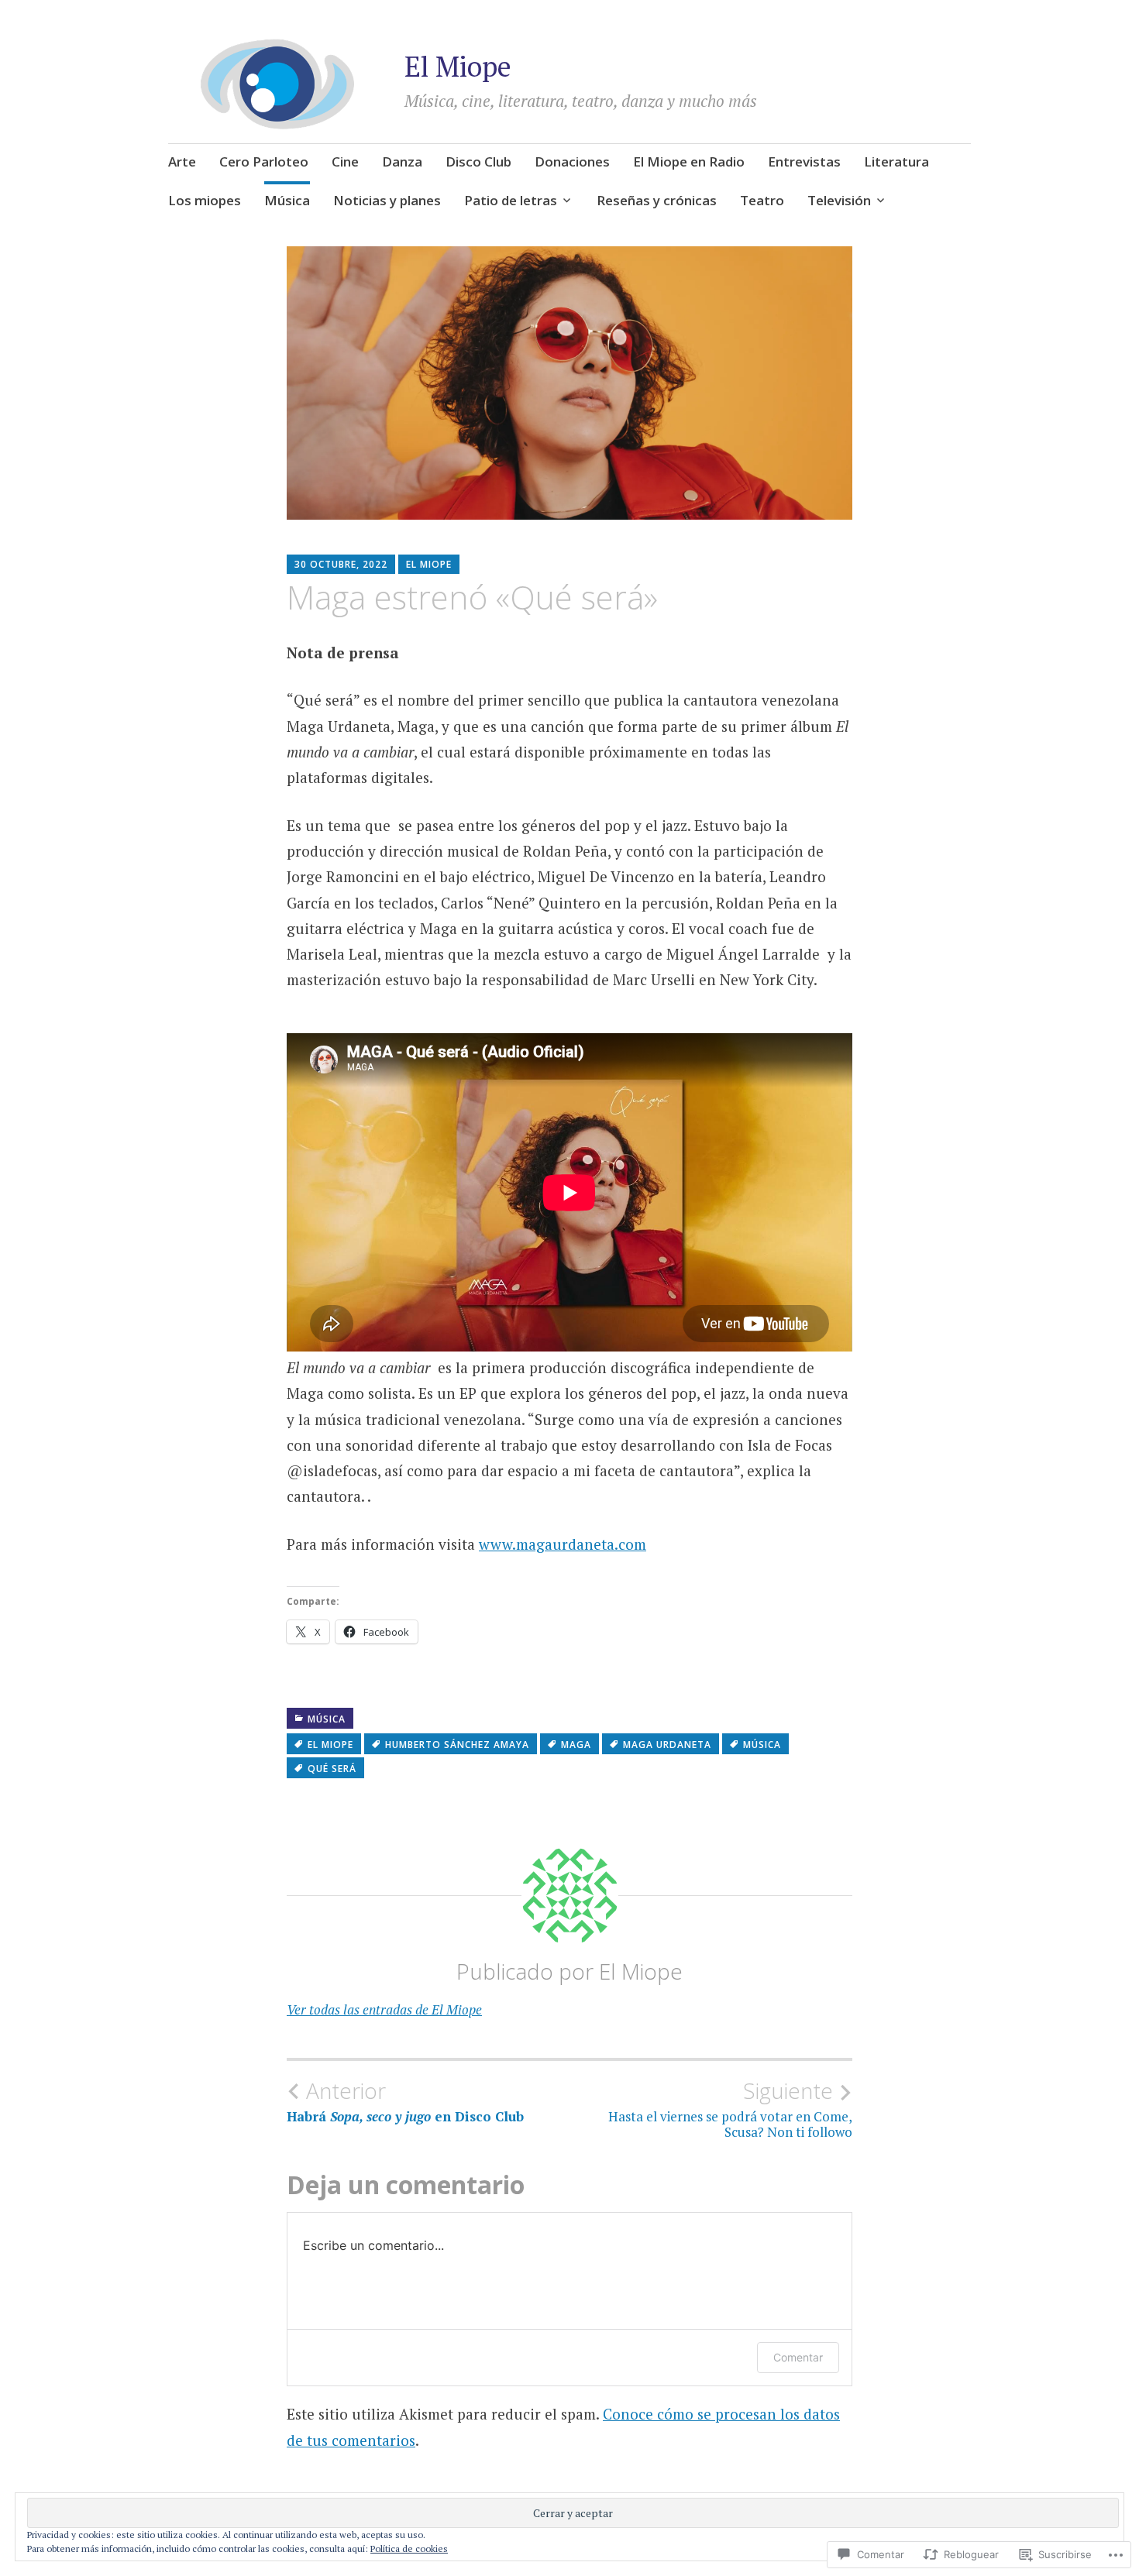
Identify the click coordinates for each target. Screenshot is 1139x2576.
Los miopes (205, 200)
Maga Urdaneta (667, 1745)
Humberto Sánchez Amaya (457, 1745)
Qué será (332, 1769)
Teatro (762, 200)
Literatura (896, 161)
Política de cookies (409, 2549)
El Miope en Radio (689, 161)
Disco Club (478, 161)
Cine (345, 161)
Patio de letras (511, 200)
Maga (576, 1745)
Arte (182, 161)
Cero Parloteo (264, 161)
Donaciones (572, 161)
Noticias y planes (387, 200)
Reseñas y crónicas (657, 200)
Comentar (798, 2357)
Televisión (839, 200)
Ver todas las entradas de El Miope (384, 2009)
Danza (402, 161)
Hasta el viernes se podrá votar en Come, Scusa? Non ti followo (730, 2109)
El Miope (458, 66)
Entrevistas (804, 161)
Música (287, 200)
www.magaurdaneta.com (563, 1544)
